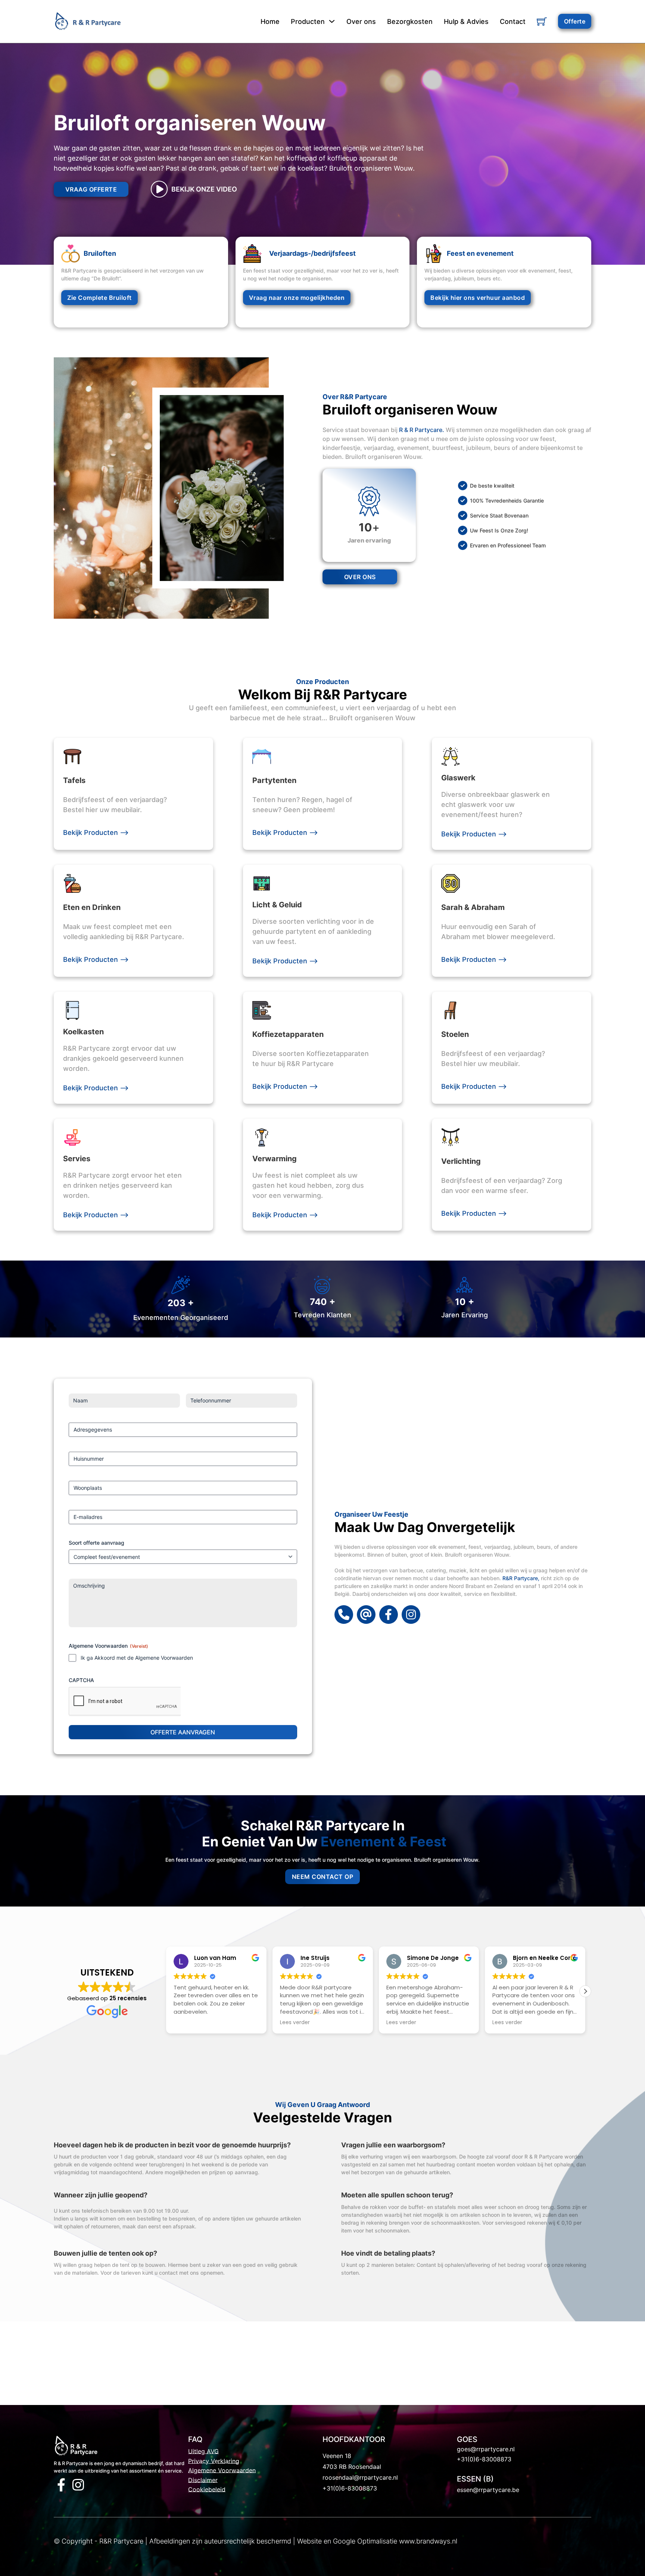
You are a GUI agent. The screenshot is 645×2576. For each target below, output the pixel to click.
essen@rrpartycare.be (488, 2490)
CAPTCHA (81, 1680)
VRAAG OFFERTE (91, 189)
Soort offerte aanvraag (96, 1543)
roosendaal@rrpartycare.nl (360, 2477)
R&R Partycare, (521, 1578)
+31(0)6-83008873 (350, 2488)
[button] (585, 1991)
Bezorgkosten (410, 21)
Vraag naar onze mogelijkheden (297, 298)
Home (270, 21)
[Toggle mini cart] (542, 21)
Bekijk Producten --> (96, 832)
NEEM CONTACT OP (323, 1877)
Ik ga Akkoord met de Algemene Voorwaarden (137, 1658)
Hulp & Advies (466, 21)
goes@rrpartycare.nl (486, 2449)
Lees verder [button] (188, 2023)
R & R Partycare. (422, 430)
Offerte (575, 21)
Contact (513, 21)
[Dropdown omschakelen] (332, 21)
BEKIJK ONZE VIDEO (204, 189)
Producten (308, 21)
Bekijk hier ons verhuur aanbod (478, 298)
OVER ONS (360, 577)
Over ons (361, 21)
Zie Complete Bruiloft (99, 298)
